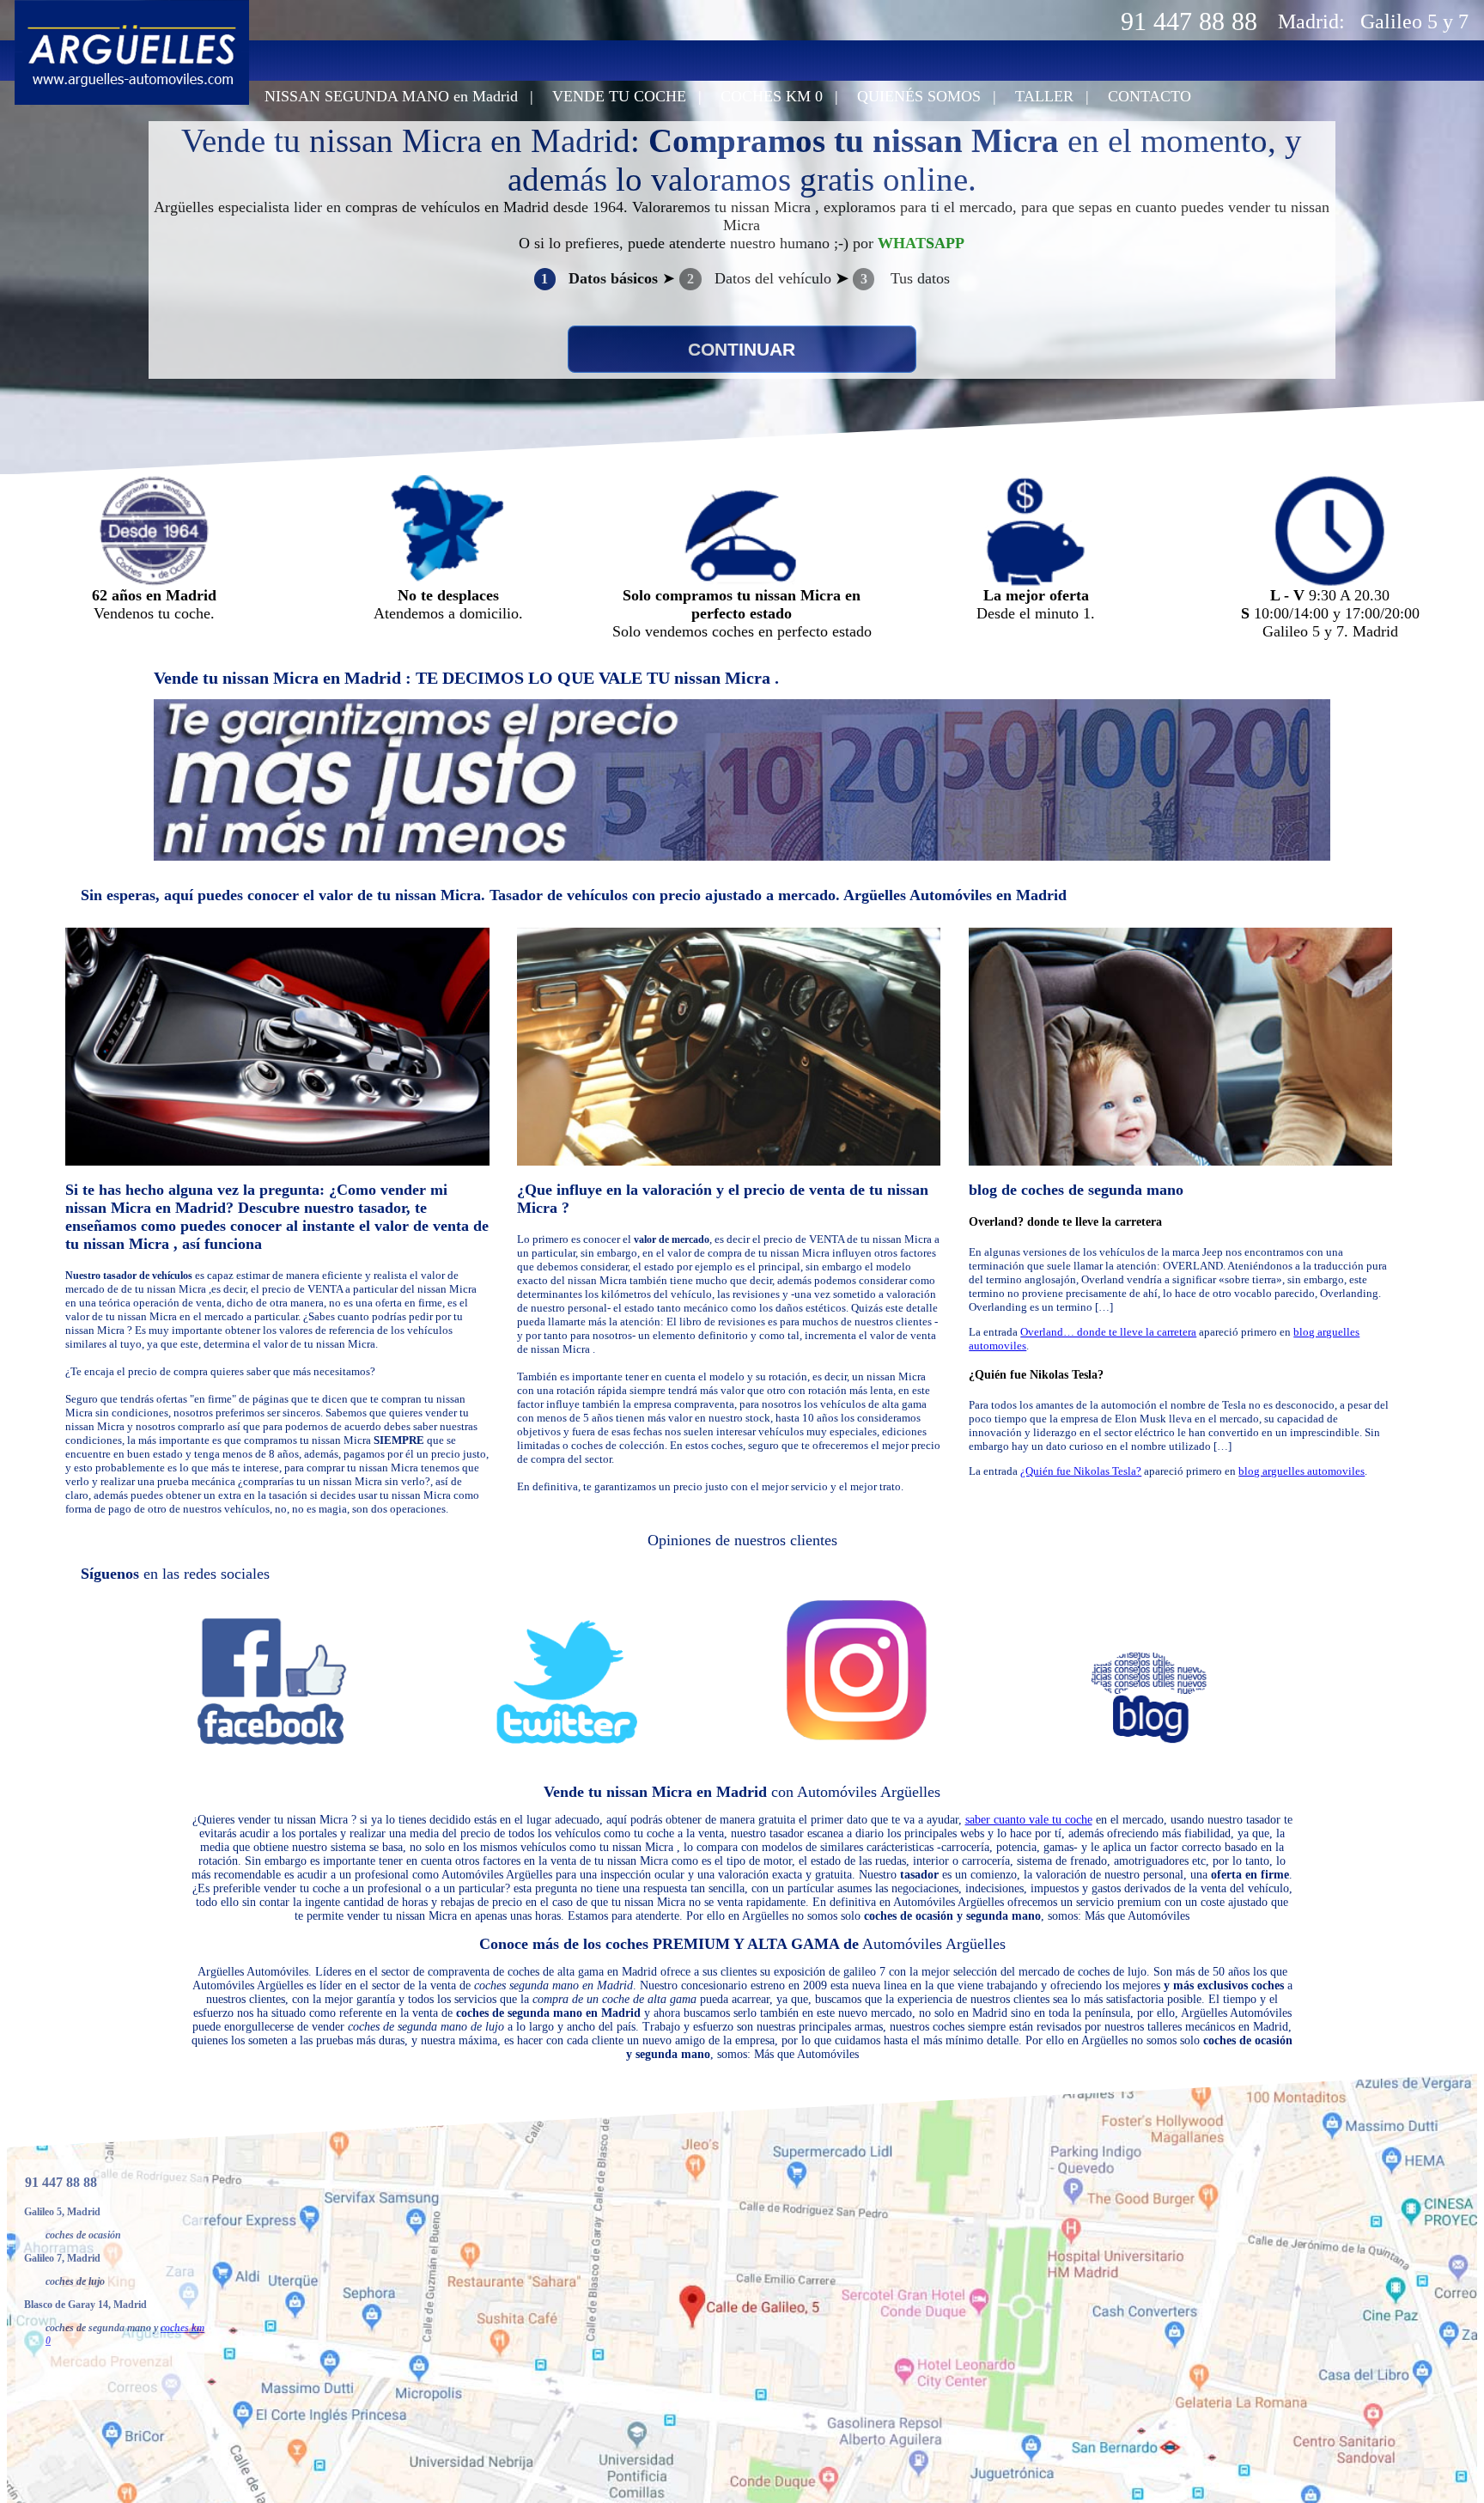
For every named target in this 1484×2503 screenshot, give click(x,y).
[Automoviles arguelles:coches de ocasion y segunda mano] (132, 100)
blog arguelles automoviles (1302, 1471)
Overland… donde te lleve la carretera (1108, 1332)
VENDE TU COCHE (619, 96)
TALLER (1044, 96)
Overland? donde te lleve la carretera (1065, 1222)
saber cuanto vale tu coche (1029, 1820)
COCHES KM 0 (772, 96)
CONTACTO (1149, 96)
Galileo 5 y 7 (1414, 21)
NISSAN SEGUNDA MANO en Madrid (391, 96)
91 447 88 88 (1189, 21)
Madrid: (1311, 21)
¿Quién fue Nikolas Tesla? (1036, 1375)
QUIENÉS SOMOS (919, 96)
